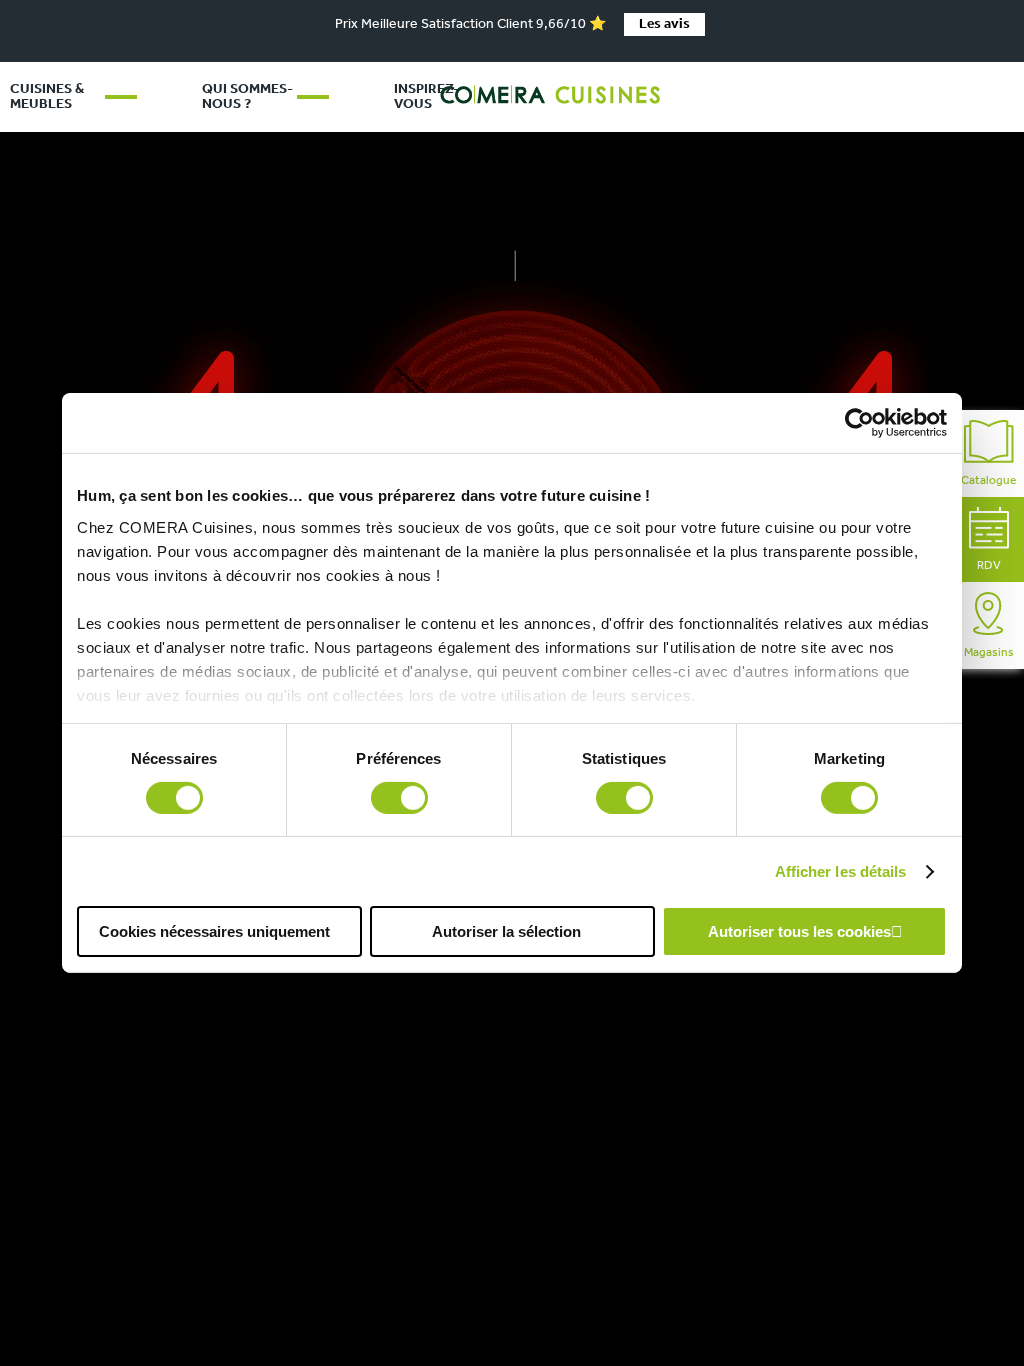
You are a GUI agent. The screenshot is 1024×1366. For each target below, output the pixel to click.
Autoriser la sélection (506, 931)
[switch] (399, 798)
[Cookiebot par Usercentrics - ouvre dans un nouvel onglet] (859, 423)
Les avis (664, 24)
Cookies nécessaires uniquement (214, 931)
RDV (989, 566)
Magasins (989, 653)
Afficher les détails (841, 871)
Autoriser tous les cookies (799, 931)
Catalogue (988, 481)
